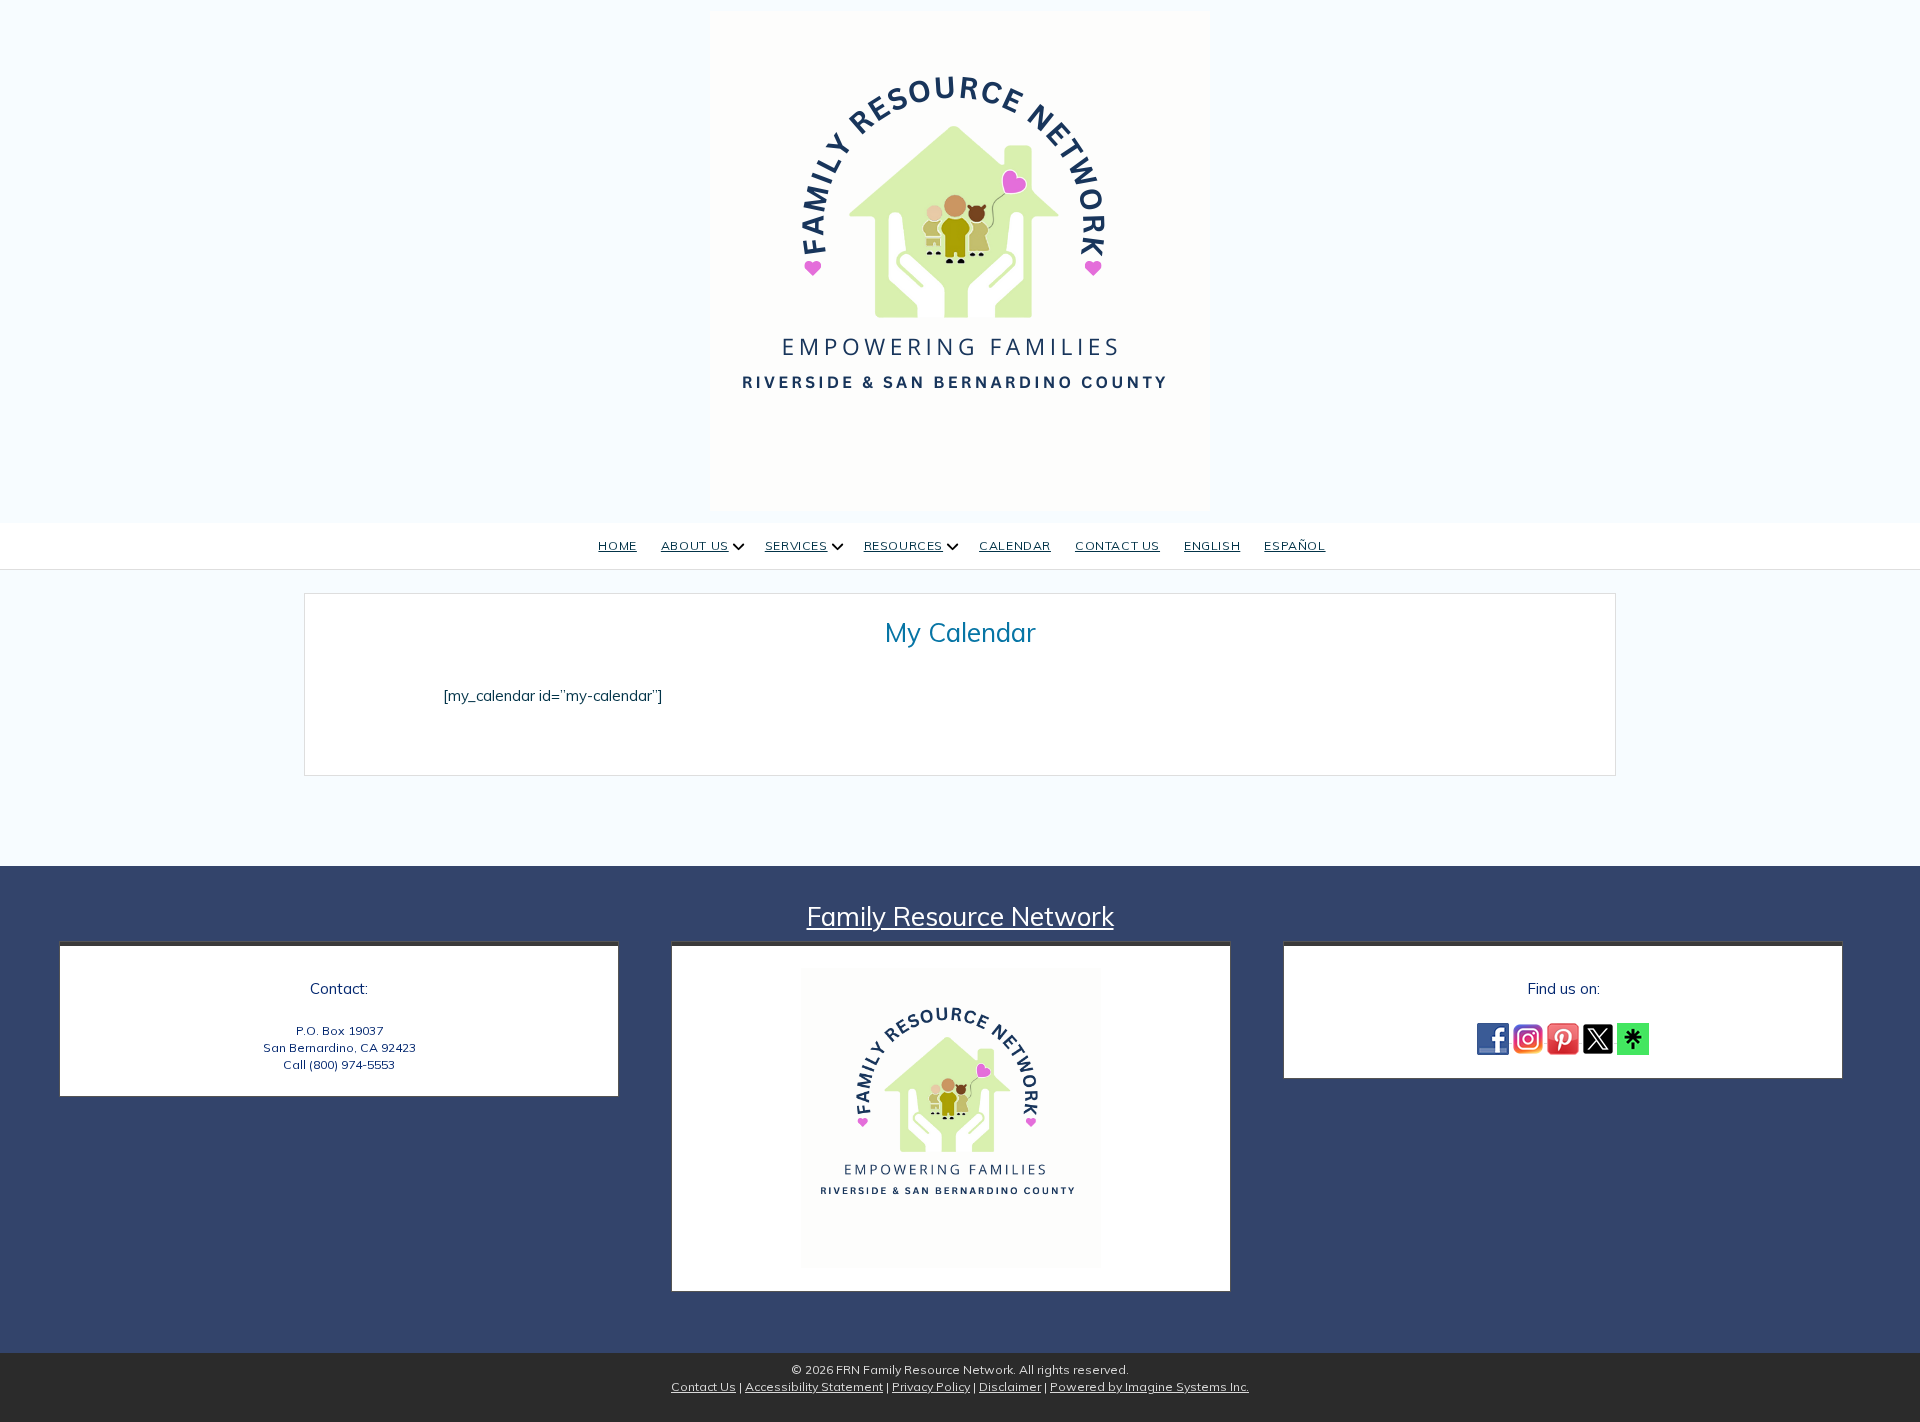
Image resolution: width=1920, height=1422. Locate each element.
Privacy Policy (931, 1386)
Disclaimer (1010, 1386)
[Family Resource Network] (960, 258)
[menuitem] (1212, 546)
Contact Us (1117, 545)
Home (617, 545)
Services (796, 545)
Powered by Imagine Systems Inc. (1149, 1386)
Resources (903, 545)
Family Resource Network (960, 916)
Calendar (1015, 545)
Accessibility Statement (814, 1386)
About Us (695, 545)
